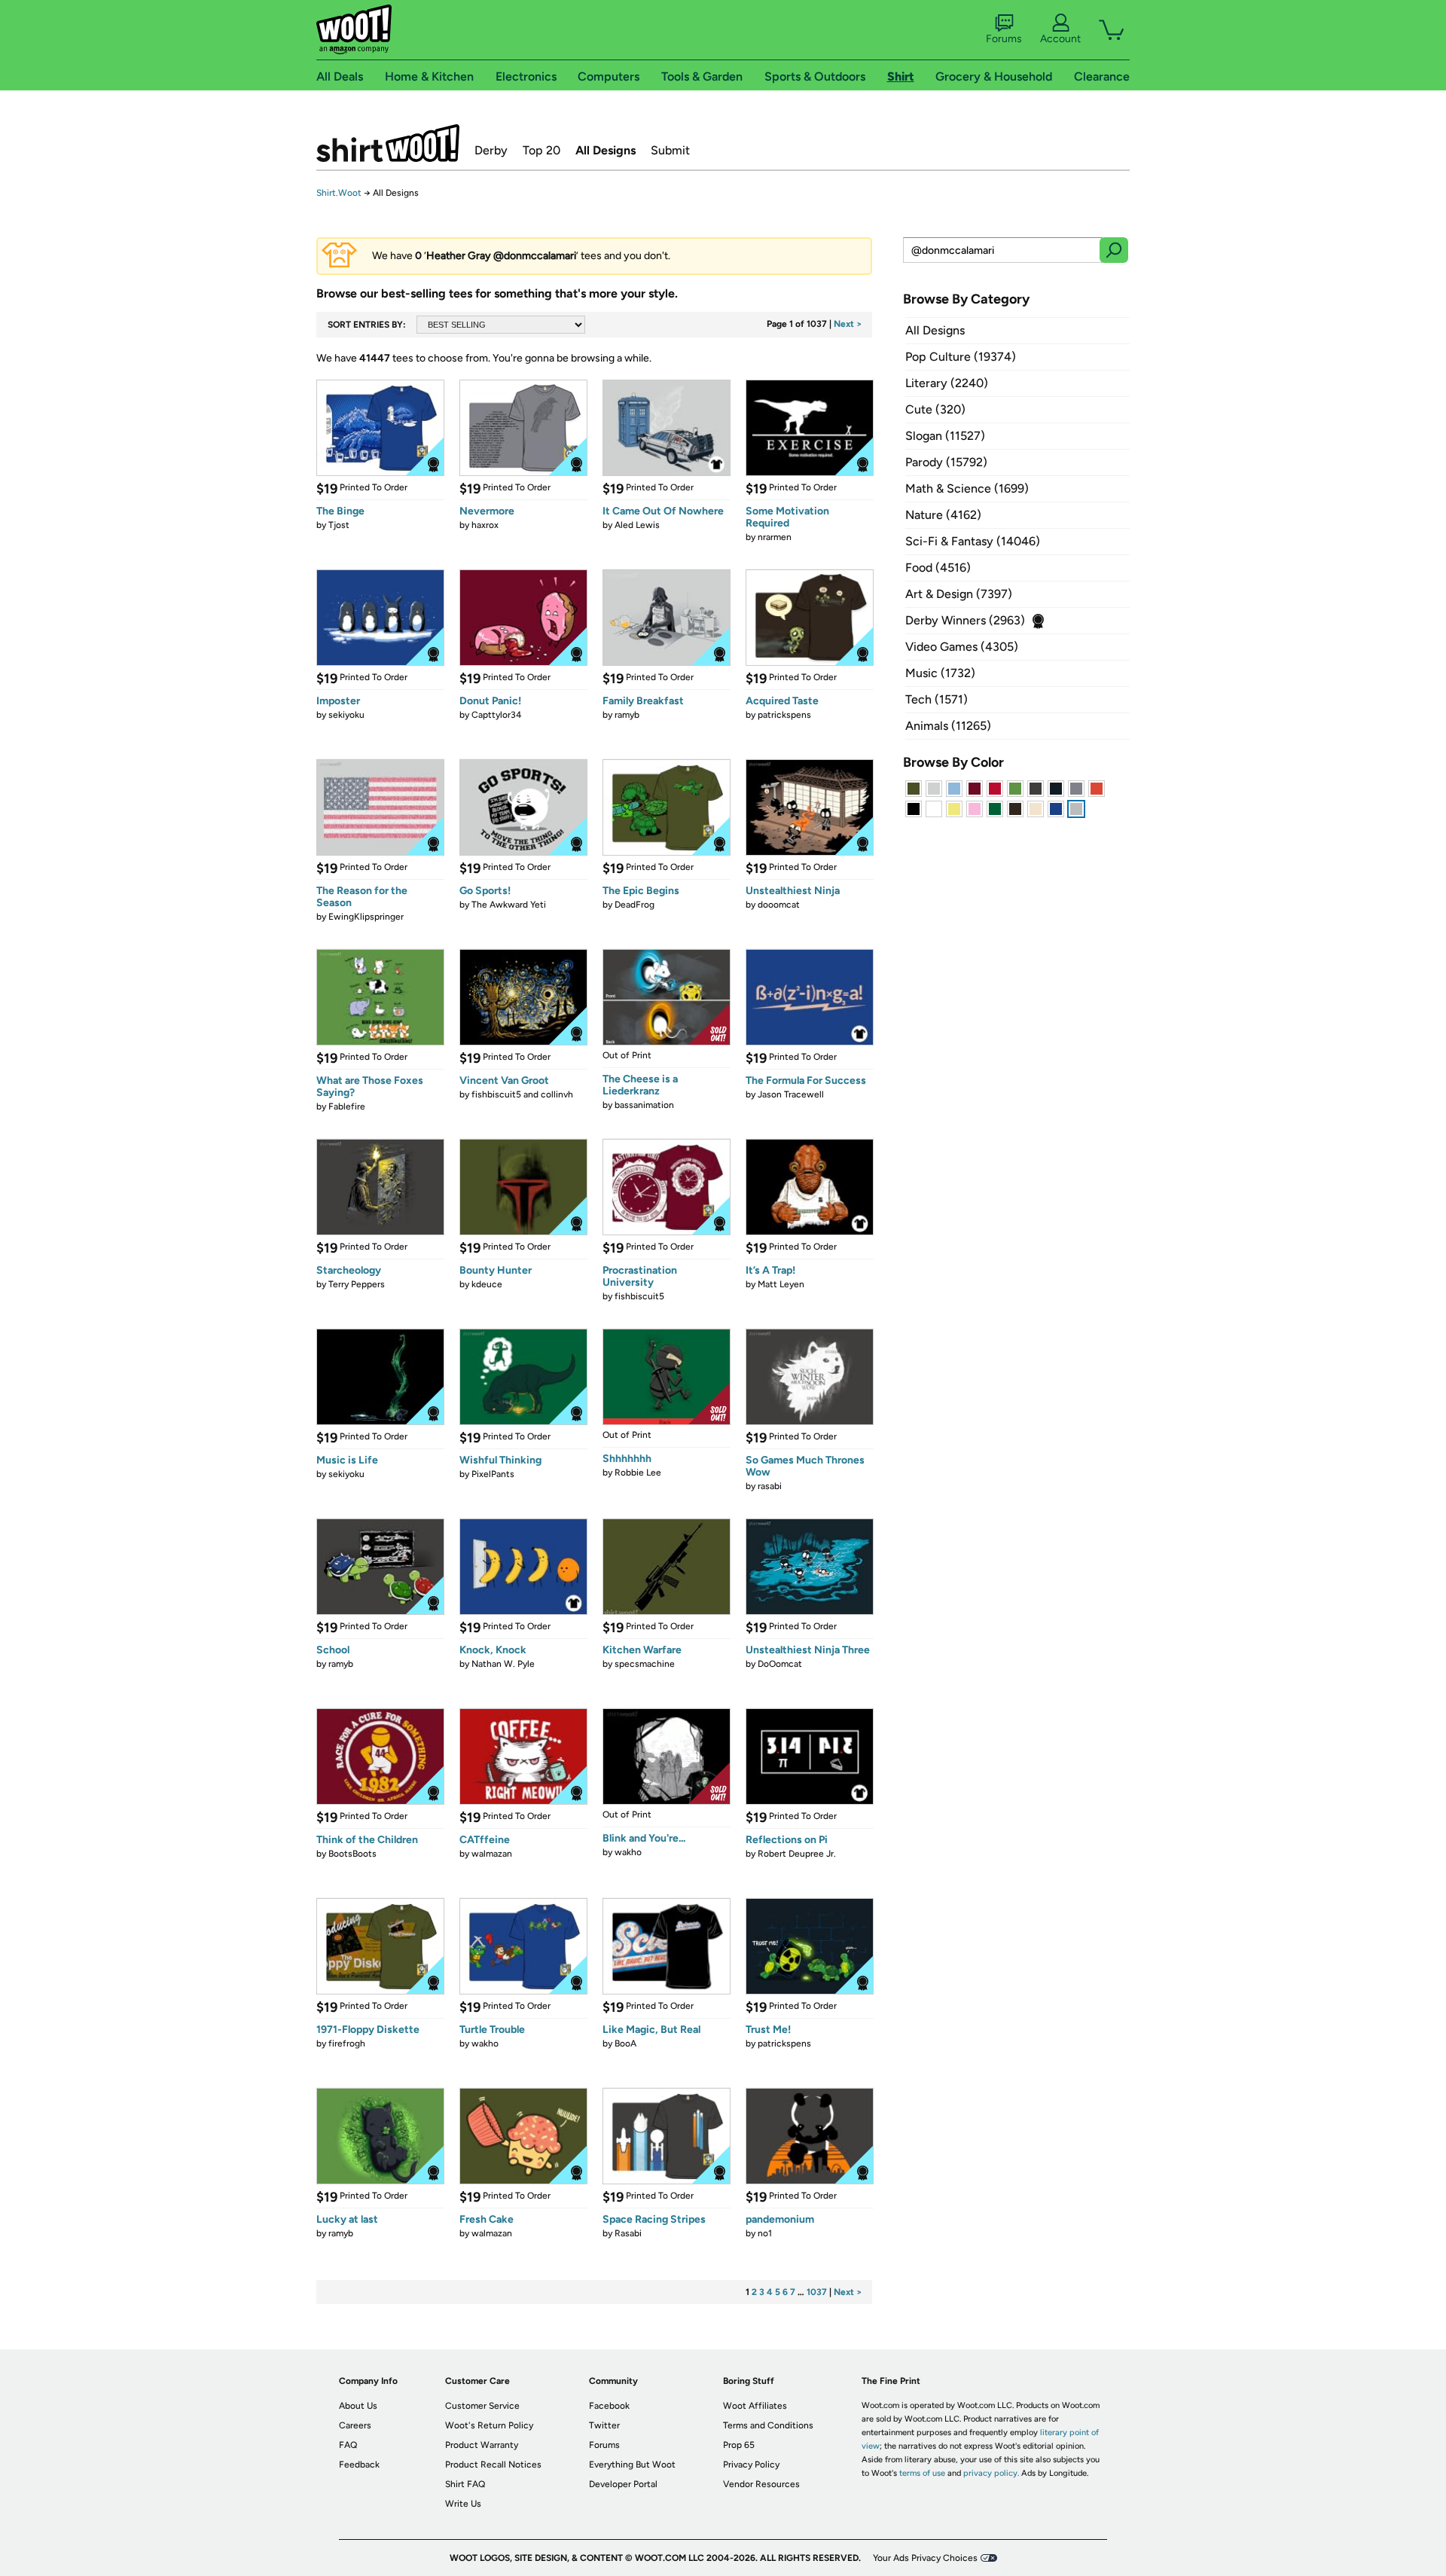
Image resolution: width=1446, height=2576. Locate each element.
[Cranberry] (975, 789)
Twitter (604, 2425)
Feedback (359, 2465)
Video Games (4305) (962, 647)
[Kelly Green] (995, 809)
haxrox (485, 525)
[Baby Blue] (954, 789)
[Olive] (914, 789)
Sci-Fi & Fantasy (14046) (973, 541)
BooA (625, 2043)
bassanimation (644, 1105)
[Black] (914, 809)
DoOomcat (780, 1664)
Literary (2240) (947, 383)
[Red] (995, 789)
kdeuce (487, 1284)
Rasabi (628, 2233)
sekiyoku (346, 715)
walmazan (492, 1854)
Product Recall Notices (493, 2465)
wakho (628, 1852)
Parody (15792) (946, 462)
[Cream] (1036, 809)
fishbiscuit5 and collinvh (522, 1094)
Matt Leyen (781, 1284)
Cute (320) (935, 409)
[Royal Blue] (1056, 809)
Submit (670, 150)
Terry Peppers (357, 1284)
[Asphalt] (1036, 789)
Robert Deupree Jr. (797, 1854)
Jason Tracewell (791, 1094)
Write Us (463, 2504)
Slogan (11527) (945, 436)
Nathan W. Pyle (503, 1664)
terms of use (922, 2473)
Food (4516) (938, 568)
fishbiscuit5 (639, 1296)
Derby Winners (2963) (965, 620)
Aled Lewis (637, 525)
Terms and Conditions (768, 2425)
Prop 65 (739, 2445)
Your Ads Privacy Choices (925, 2558)
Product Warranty (482, 2445)
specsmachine (645, 1664)
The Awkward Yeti (509, 905)
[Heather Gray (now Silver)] (1076, 809)
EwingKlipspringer (366, 917)
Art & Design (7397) (959, 594)
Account (1060, 39)
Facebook (609, 2406)
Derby (491, 150)
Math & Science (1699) (967, 488)
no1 (765, 2233)
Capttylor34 (496, 715)
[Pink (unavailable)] (975, 809)
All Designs (606, 150)
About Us (358, 2406)
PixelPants (493, 1474)
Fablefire (347, 1106)
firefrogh (347, 2043)
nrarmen (775, 537)
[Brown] (1015, 809)
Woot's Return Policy (489, 2425)
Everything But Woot (632, 2465)
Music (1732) (940, 673)
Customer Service (482, 2406)
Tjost (339, 525)
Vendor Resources (761, 2484)
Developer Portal (623, 2484)
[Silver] (934, 789)
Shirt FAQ (465, 2484)
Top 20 (541, 150)
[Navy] (1056, 789)
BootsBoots (352, 1854)
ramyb (627, 715)
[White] (934, 809)
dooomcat (779, 905)
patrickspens (784, 715)
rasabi (770, 1486)
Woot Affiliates (755, 2406)
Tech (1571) (937, 699)
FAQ (348, 2445)
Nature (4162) (943, 515)
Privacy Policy (751, 2465)
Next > (848, 324)
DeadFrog (635, 905)
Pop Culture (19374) (961, 357)
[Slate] (1076, 789)
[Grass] (1015, 789)
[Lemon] (954, 809)
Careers (355, 2425)
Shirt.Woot (388, 143)
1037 (817, 2292)
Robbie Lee (638, 1473)
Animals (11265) (948, 726)
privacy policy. (991, 2473)
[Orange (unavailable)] (1097, 789)
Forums (1004, 39)
